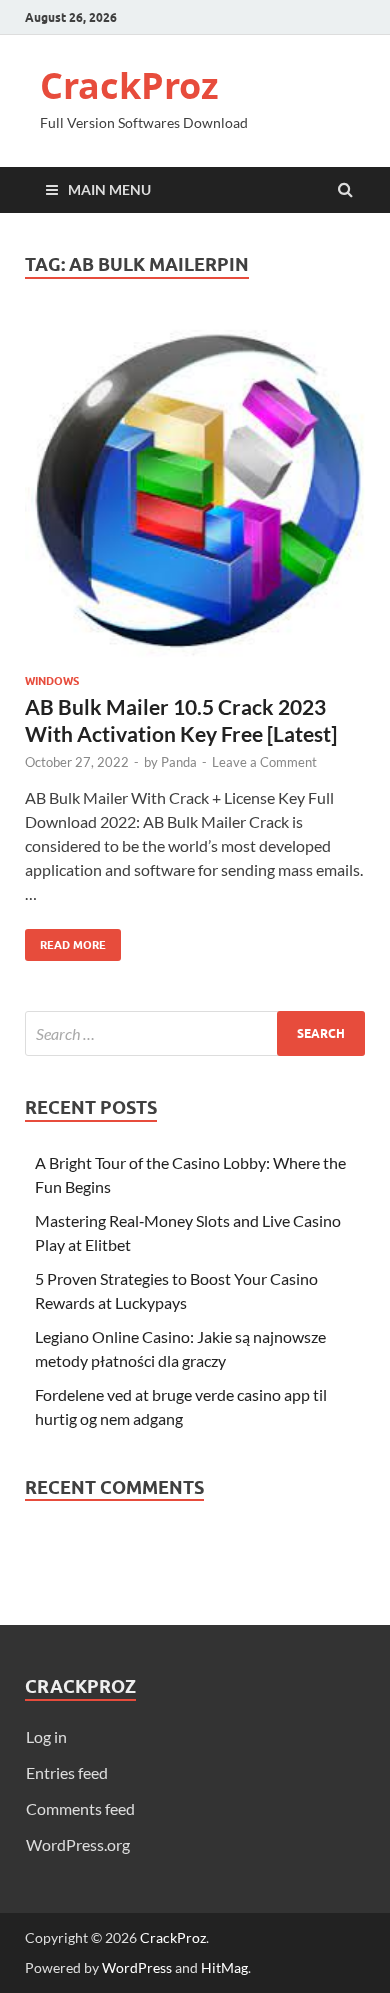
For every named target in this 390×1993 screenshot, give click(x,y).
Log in (46, 1736)
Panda (179, 762)
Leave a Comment (264, 762)
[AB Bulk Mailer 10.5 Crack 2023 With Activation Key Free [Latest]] (195, 496)
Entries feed (67, 1772)
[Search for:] (195, 1033)
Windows (52, 681)
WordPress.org (78, 1844)
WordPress (137, 1967)
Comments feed (80, 1808)
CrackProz (129, 85)
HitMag (224, 1967)
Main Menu (109, 189)
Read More (65, 940)
